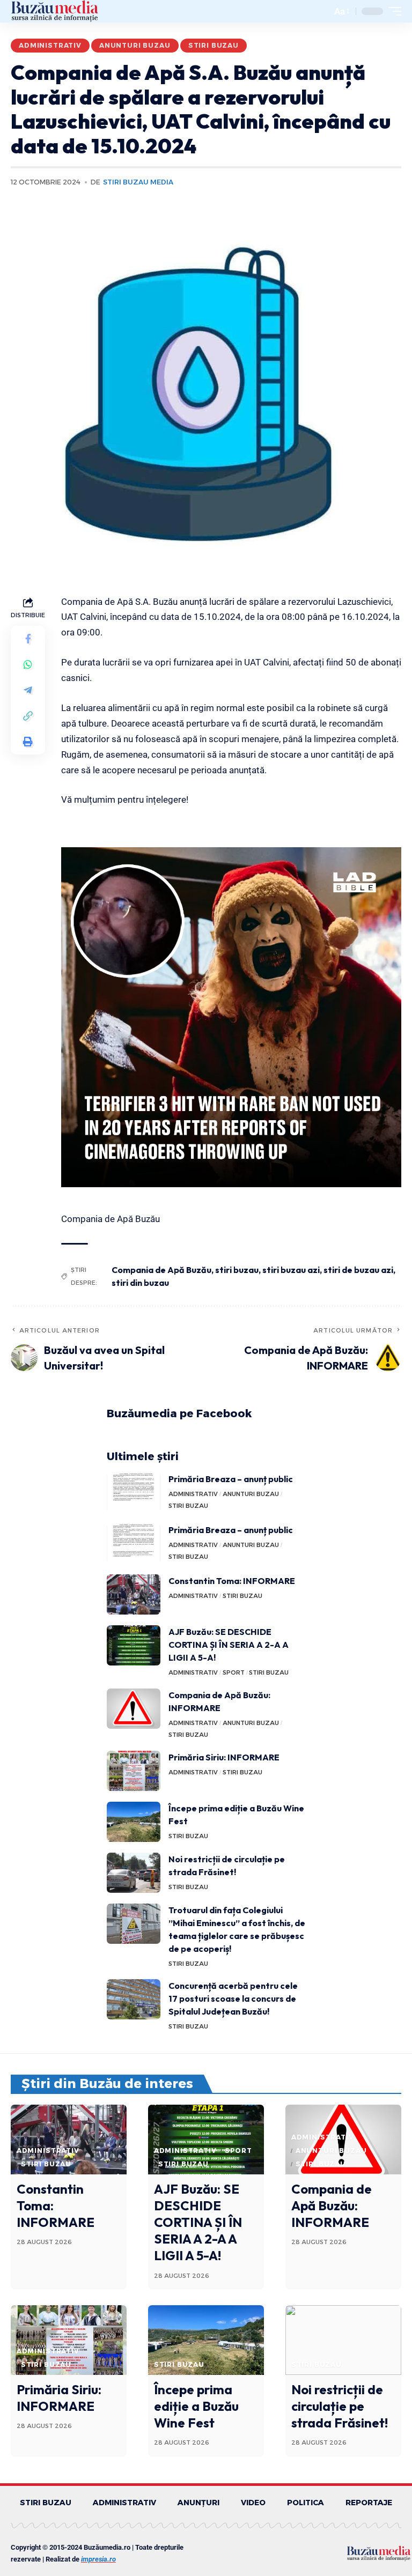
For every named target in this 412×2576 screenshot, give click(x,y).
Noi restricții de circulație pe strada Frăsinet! (340, 2406)
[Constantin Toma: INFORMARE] (134, 1594)
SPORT (234, 1672)
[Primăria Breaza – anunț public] (134, 1493)
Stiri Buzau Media (138, 182)
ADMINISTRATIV (50, 45)
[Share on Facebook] (28, 639)
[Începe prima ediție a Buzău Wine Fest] (134, 1822)
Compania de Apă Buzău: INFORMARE (332, 2205)
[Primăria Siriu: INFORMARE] (134, 1771)
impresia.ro (98, 2559)
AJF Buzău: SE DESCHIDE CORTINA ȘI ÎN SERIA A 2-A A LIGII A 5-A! (229, 1645)
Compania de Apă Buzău (161, 1270)
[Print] (28, 742)
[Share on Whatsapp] (28, 664)
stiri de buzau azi (358, 1270)
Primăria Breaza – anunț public (231, 1479)
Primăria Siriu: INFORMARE (224, 1757)
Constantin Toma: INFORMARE (232, 1581)
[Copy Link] (28, 716)
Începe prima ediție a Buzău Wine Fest (196, 2406)
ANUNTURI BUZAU (135, 45)
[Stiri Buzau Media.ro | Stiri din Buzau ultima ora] (55, 11)
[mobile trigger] (392, 11)
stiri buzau (237, 1270)
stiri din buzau (140, 1283)
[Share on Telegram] (28, 690)
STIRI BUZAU (214, 45)
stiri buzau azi (291, 1270)
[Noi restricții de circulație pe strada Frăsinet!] (134, 1873)
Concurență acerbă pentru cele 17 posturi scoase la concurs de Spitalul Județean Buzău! (233, 1998)
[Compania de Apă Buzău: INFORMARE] (134, 1709)
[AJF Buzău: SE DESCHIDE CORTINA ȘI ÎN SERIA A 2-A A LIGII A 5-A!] (134, 1645)
